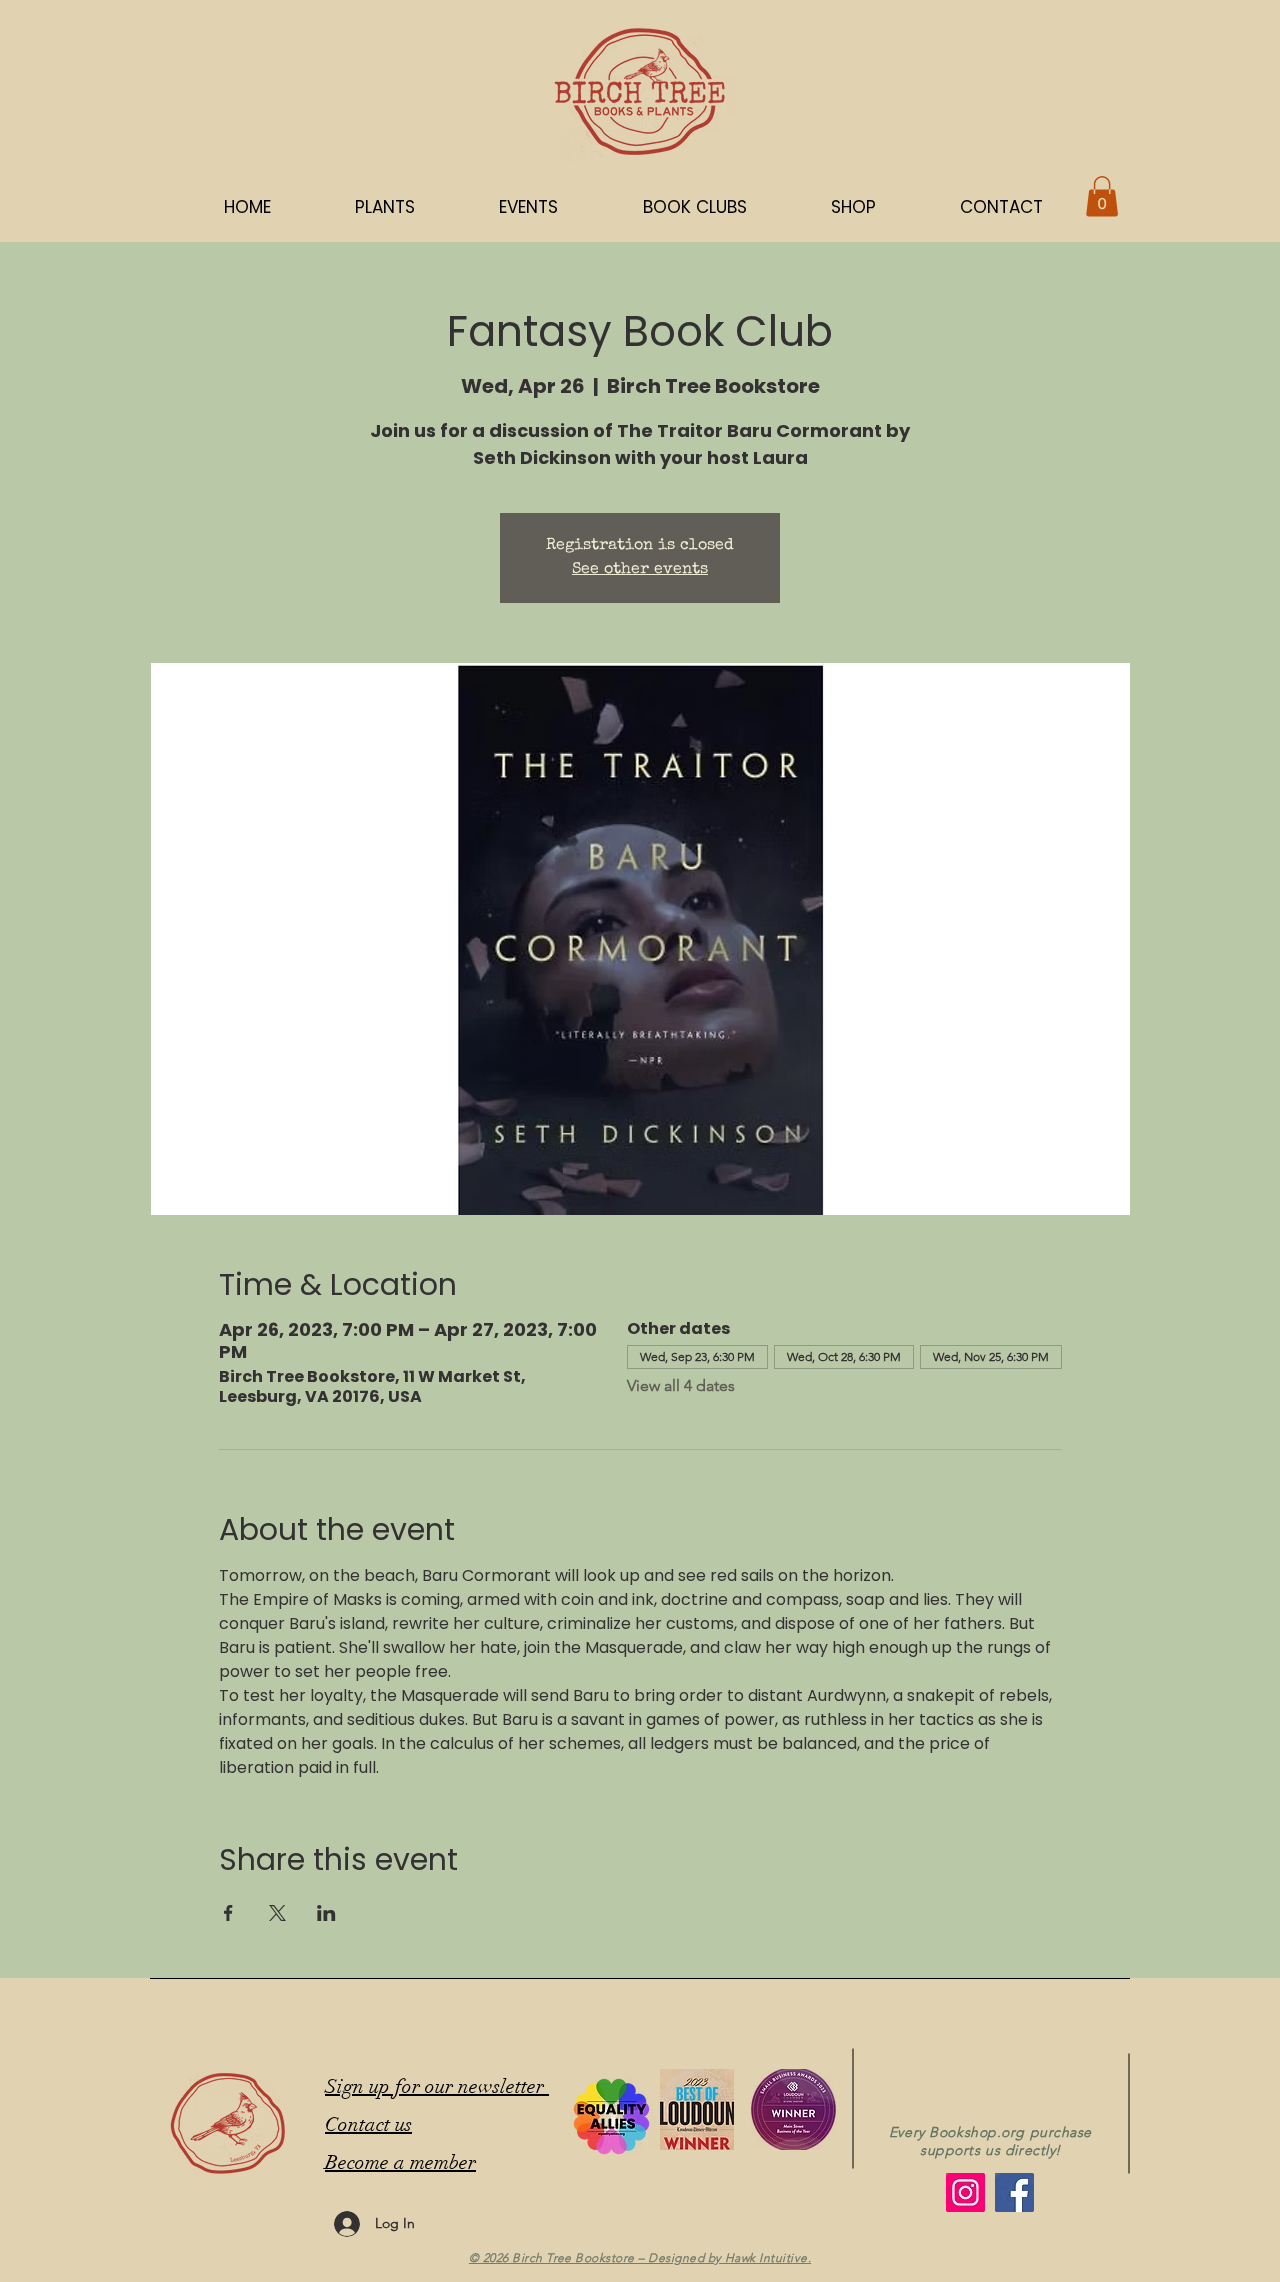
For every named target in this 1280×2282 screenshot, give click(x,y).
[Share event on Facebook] (228, 1913)
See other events (640, 570)
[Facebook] (1014, 2192)
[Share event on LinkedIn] (326, 1913)
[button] (853, 207)
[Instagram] (965, 2192)
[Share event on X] (277, 1913)
